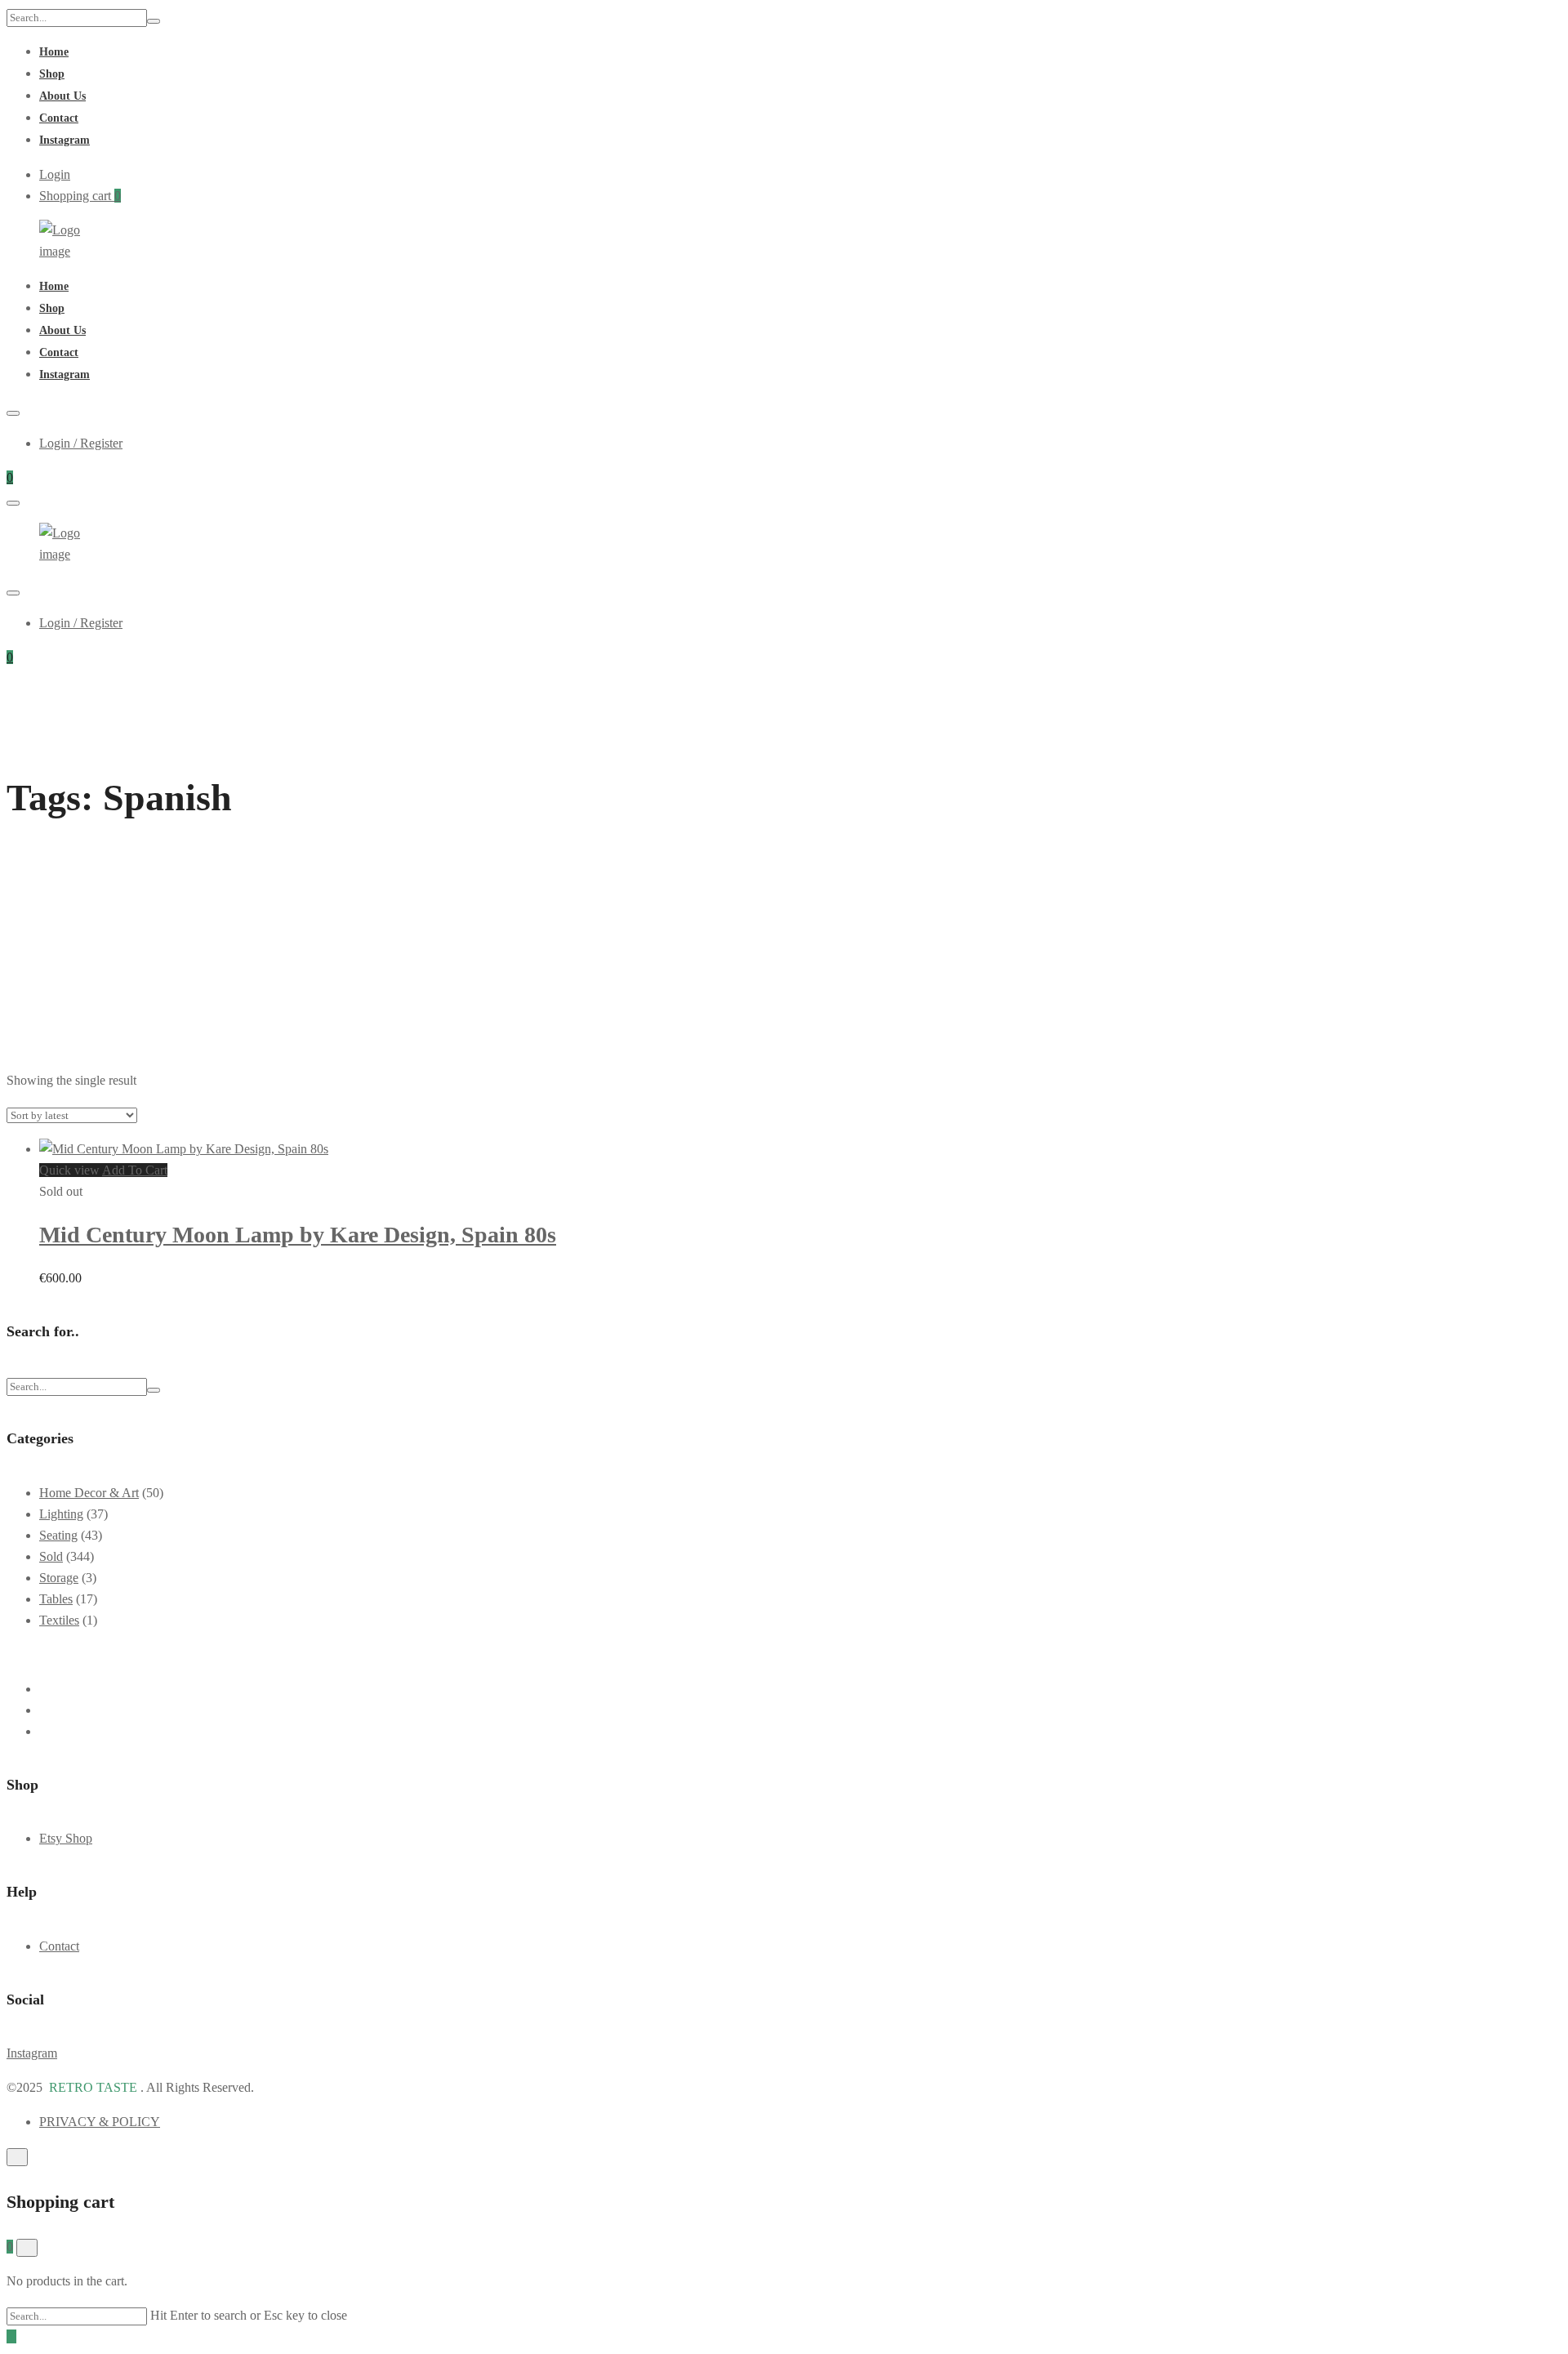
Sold (51, 1556)
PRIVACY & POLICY (100, 2122)
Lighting (61, 1514)
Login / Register (81, 443)
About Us (62, 96)
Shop (52, 74)
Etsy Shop (66, 1838)
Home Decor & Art (89, 1493)
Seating (58, 1535)
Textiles (59, 1620)
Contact (59, 118)
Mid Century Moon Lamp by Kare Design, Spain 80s (298, 1235)
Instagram (65, 140)
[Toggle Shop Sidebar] (11, 1046)
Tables (56, 1599)
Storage (59, 1578)
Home (54, 52)
